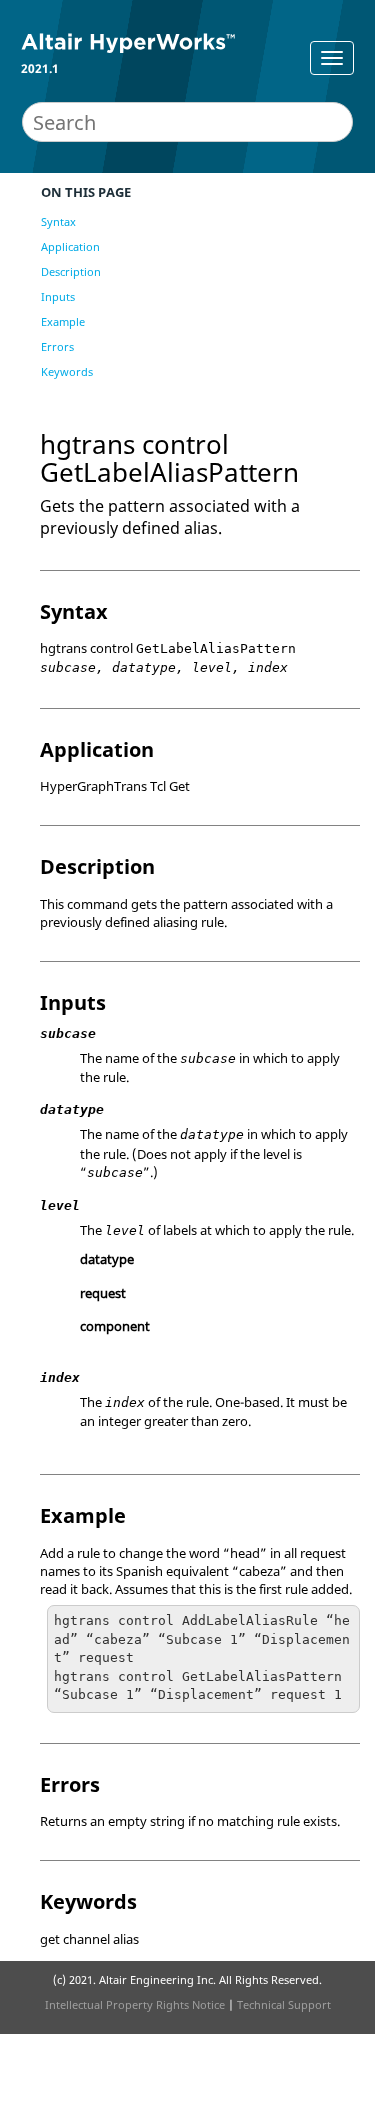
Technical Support (284, 2004)
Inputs (58, 296)
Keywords (67, 371)
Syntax (58, 221)
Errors (57, 346)
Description (71, 271)
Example (63, 321)
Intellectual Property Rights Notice (135, 2004)
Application (70, 246)
